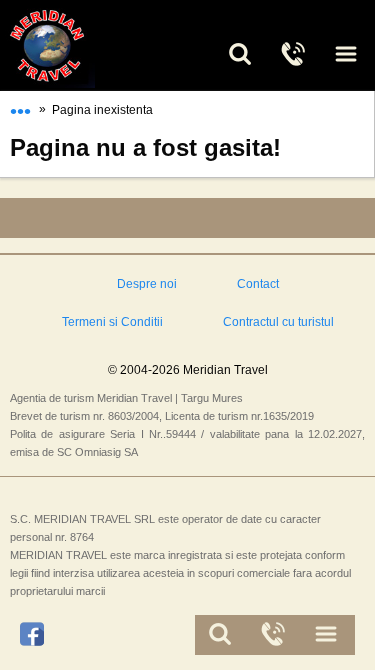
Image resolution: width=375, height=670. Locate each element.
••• (20, 107)
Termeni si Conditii (112, 322)
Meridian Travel (70, 45)
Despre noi (147, 284)
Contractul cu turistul (278, 322)
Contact (258, 284)
